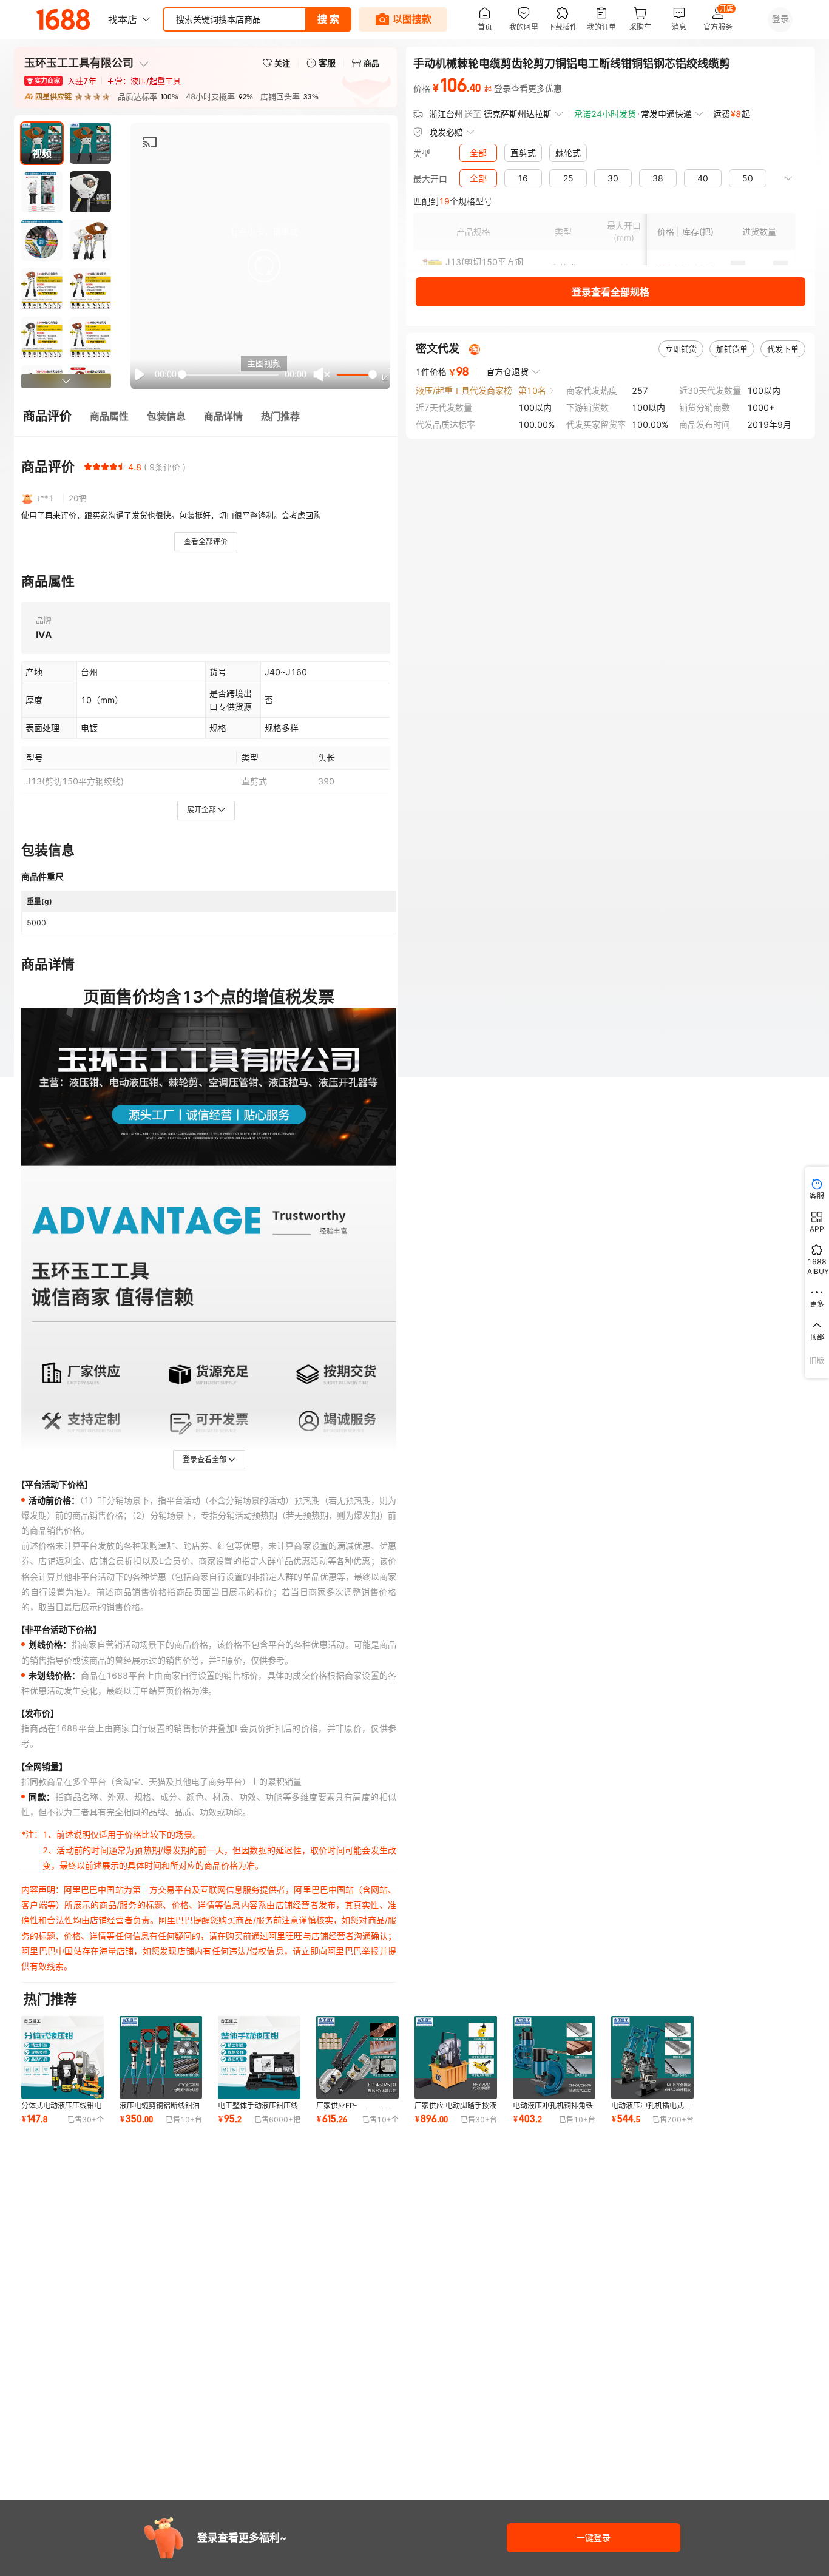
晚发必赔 (446, 132)
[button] (264, 266)
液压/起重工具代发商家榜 (464, 390)
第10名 (532, 390)
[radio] (88, 467)
